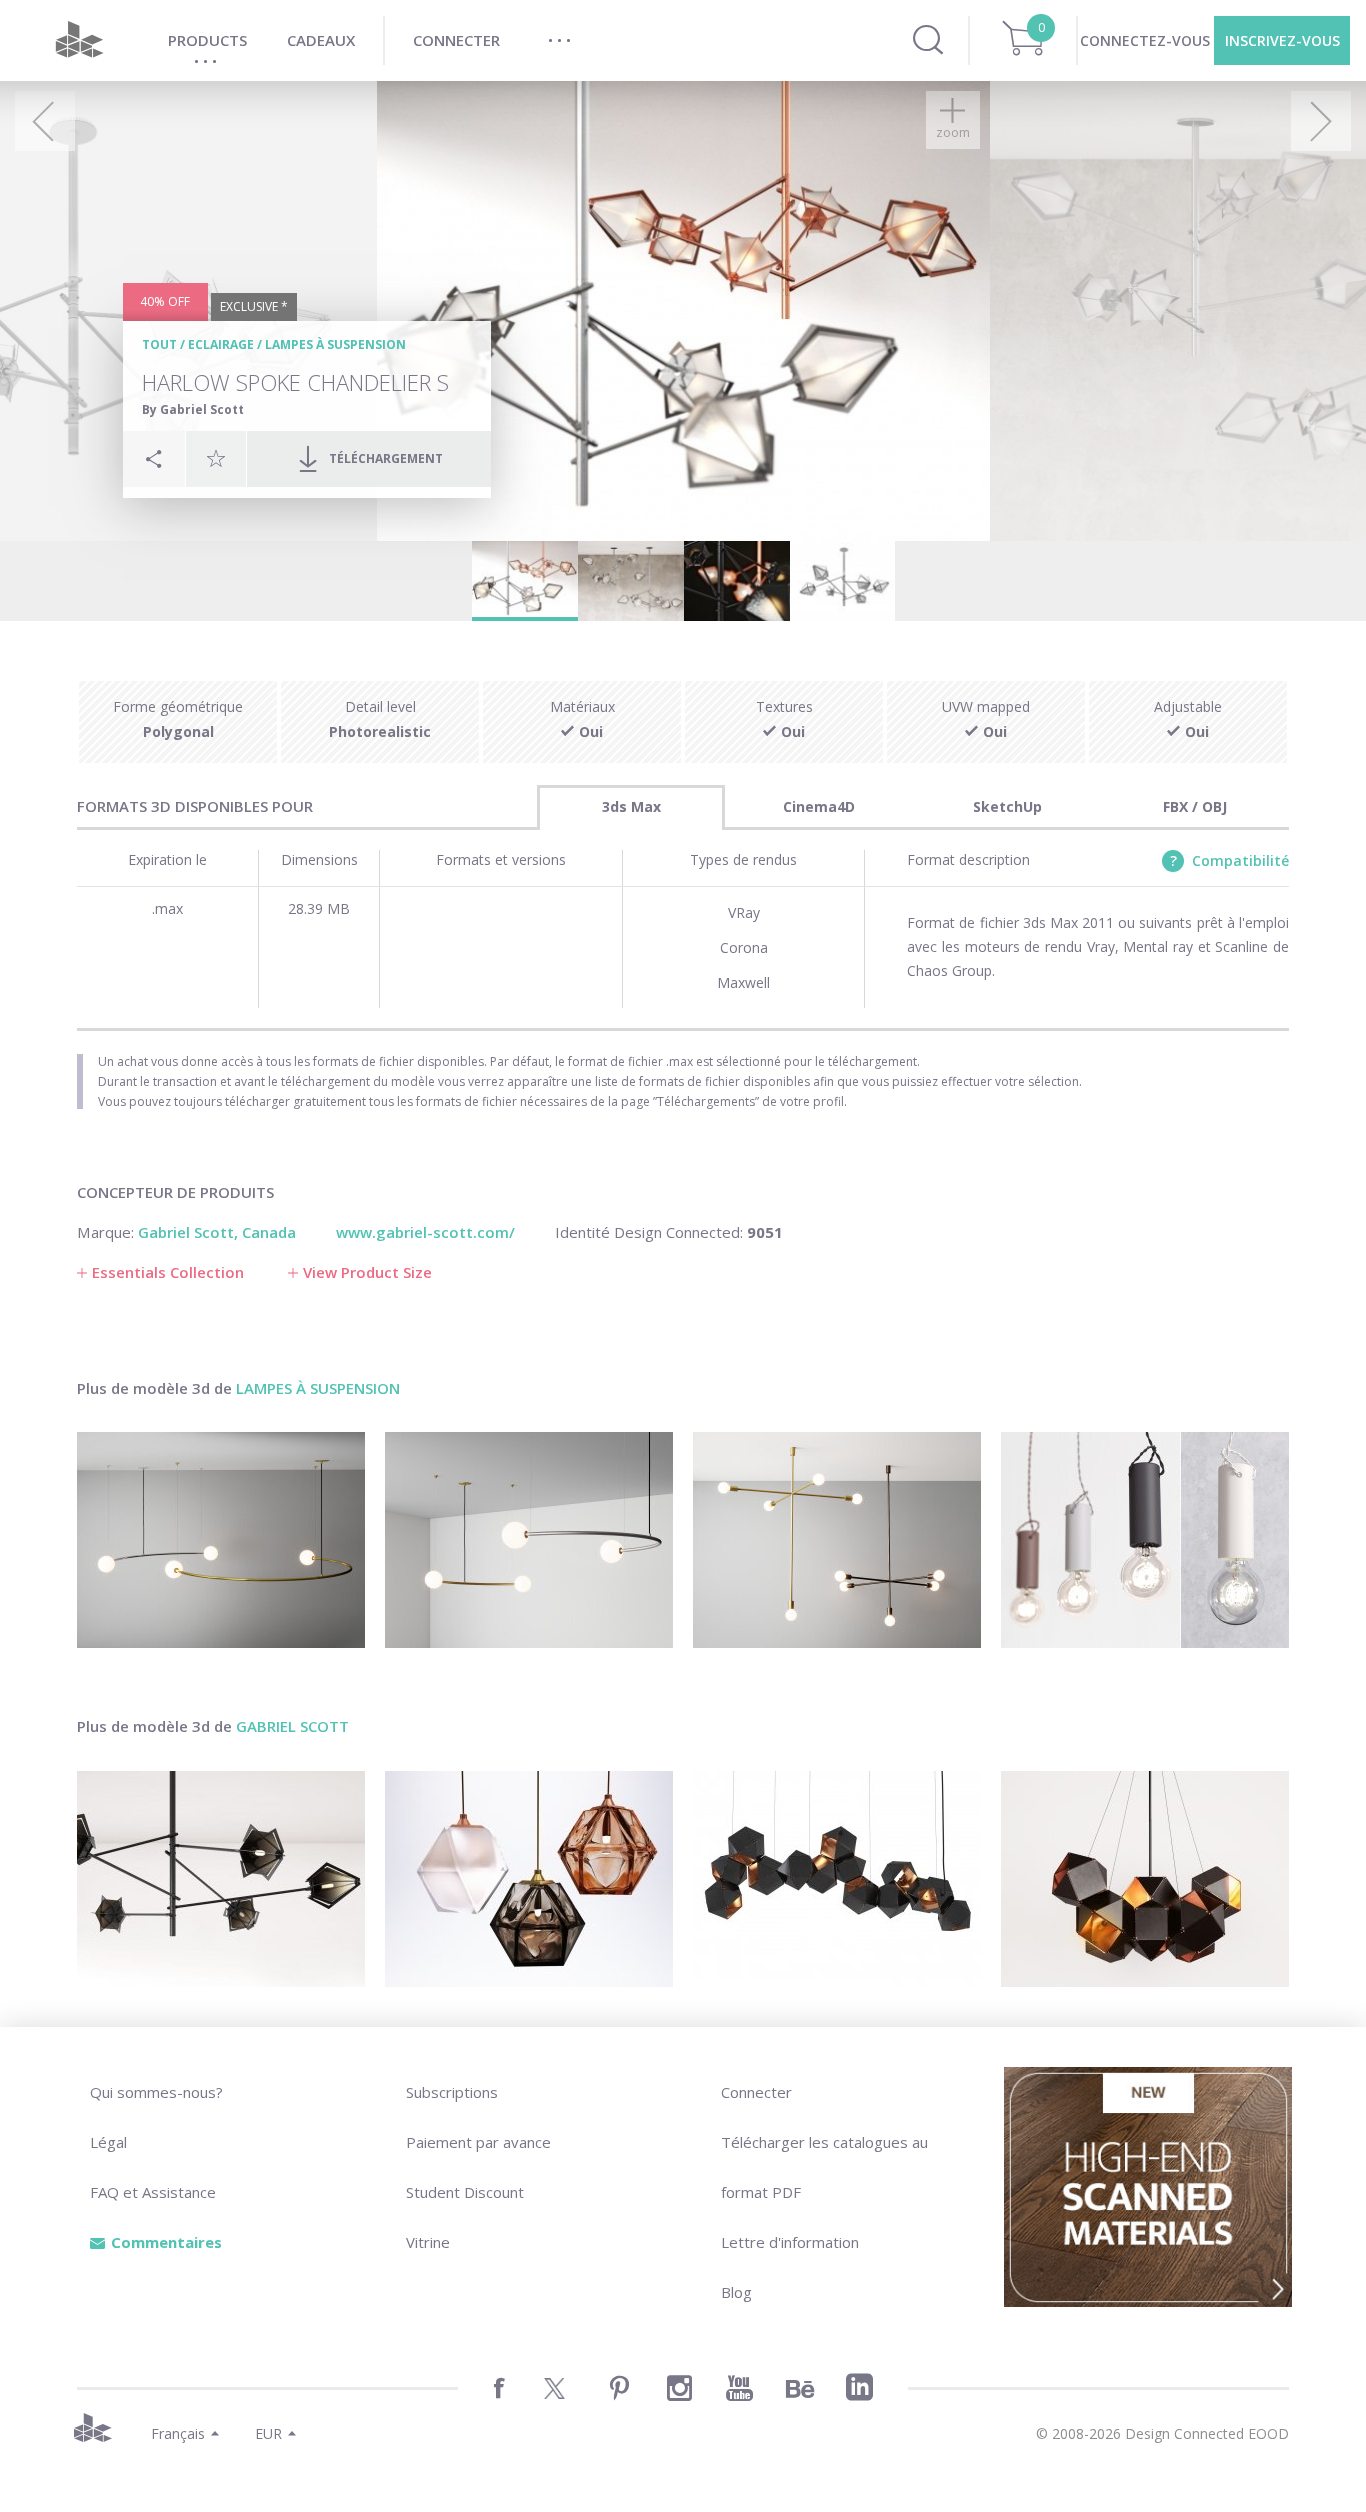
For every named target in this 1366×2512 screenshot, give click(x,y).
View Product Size (367, 1272)
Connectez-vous (1145, 40)
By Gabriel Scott (193, 409)
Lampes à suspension (335, 344)
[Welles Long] (837, 1879)
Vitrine (428, 2242)
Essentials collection (168, 1272)
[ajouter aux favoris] (216, 458)
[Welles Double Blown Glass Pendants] (529, 1879)
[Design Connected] (79, 40)
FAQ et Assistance (153, 2192)
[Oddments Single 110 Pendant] (529, 1540)
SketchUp (1007, 806)
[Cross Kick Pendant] (837, 1540)
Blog (736, 2292)
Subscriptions (452, 2092)
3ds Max (631, 806)
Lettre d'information (790, 2242)
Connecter (756, 2092)
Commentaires (166, 2242)
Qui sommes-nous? (156, 2092)
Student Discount (465, 2192)
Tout (159, 344)
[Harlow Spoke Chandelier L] (221, 1879)
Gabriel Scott (292, 1726)
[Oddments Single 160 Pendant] (221, 1540)
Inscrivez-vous (1282, 40)
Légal (108, 2142)
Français (178, 2433)
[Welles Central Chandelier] (1145, 1879)
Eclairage (221, 344)
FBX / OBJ (1195, 806)
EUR (268, 2433)
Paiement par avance (478, 2142)
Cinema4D (819, 806)
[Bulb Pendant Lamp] (1145, 1540)
